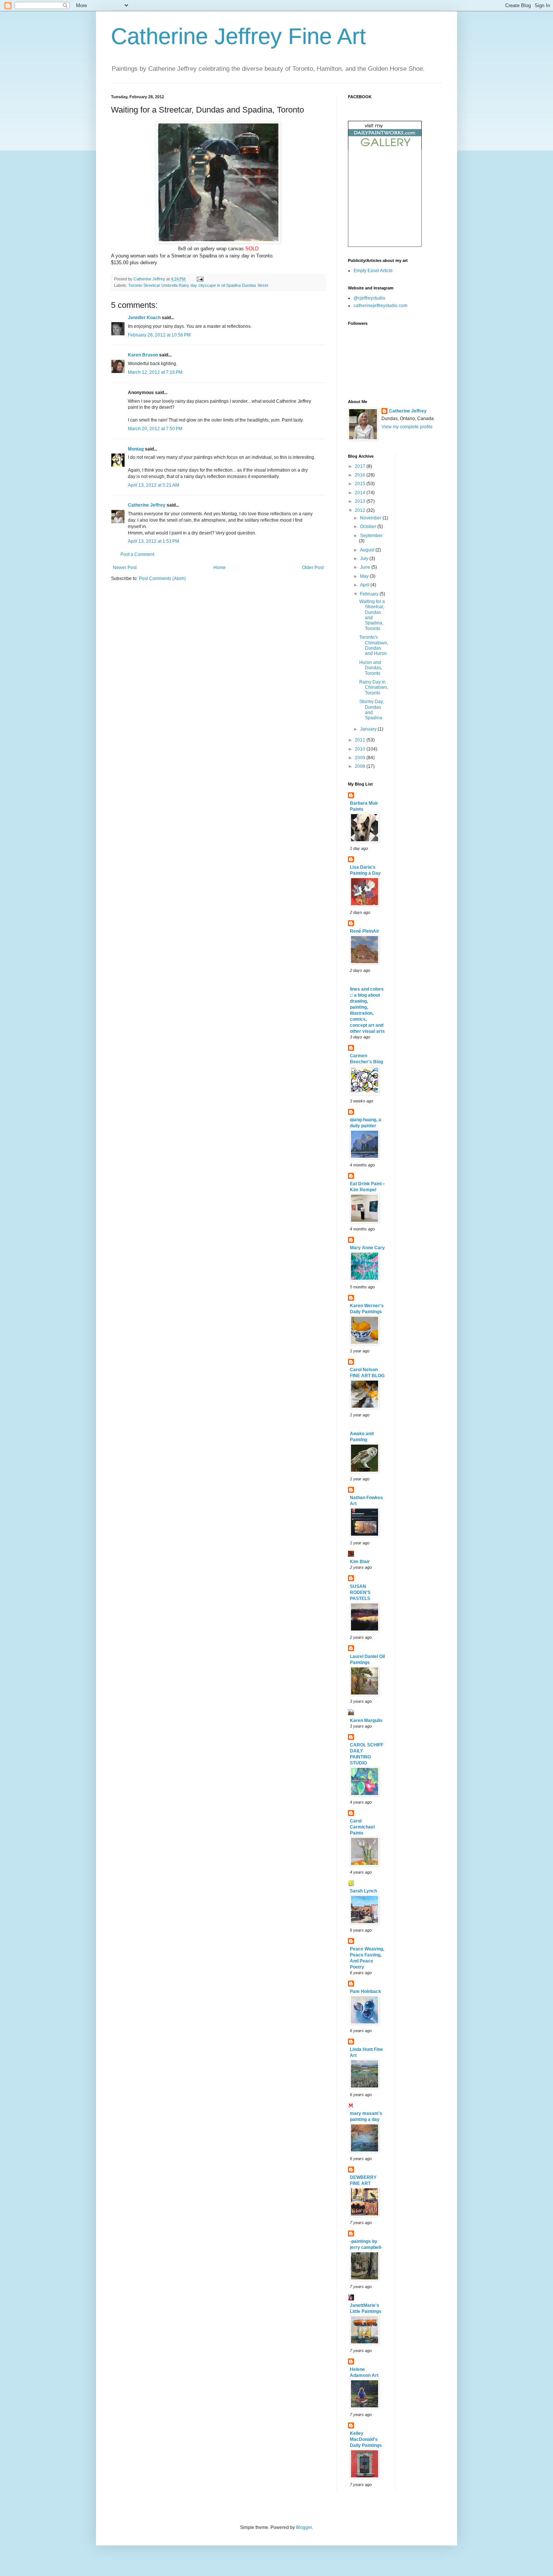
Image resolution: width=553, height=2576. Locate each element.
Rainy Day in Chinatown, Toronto (374, 687)
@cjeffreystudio (369, 298)
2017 (361, 466)
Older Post (313, 568)
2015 (361, 484)
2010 (361, 749)
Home (220, 568)
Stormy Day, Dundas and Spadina (371, 710)
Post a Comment (137, 554)
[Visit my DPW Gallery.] (385, 148)
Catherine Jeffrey (147, 505)
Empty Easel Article (373, 271)
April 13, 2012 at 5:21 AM (153, 485)
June (366, 567)
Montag (136, 449)
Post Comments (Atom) (162, 579)
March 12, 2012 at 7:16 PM (155, 372)
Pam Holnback (365, 1991)
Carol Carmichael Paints (362, 1827)
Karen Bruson (143, 355)
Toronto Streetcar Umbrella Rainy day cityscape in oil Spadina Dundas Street (198, 285)
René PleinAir (365, 931)
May (365, 576)
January (369, 729)
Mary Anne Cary (367, 1248)
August (368, 550)
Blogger (304, 2527)
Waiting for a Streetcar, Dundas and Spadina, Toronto (372, 615)
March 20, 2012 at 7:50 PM (155, 429)
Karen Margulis (366, 1720)
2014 (361, 493)
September (371, 536)
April (365, 585)
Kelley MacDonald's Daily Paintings (366, 2439)
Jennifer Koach (144, 318)
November (371, 518)
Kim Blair (360, 1562)
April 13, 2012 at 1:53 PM (153, 541)
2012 (361, 510)
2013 (361, 501)
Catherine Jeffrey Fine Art (239, 36)
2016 (361, 475)
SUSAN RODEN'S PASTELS (360, 1592)
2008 (361, 766)
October (369, 527)
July (365, 559)
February (370, 594)
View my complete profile (407, 427)
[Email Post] (200, 279)
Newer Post (125, 568)
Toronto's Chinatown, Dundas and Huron (374, 645)
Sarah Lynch (363, 1891)
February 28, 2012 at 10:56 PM (159, 335)
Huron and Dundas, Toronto (371, 668)
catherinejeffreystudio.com (381, 306)
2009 (361, 758)
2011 (361, 740)
